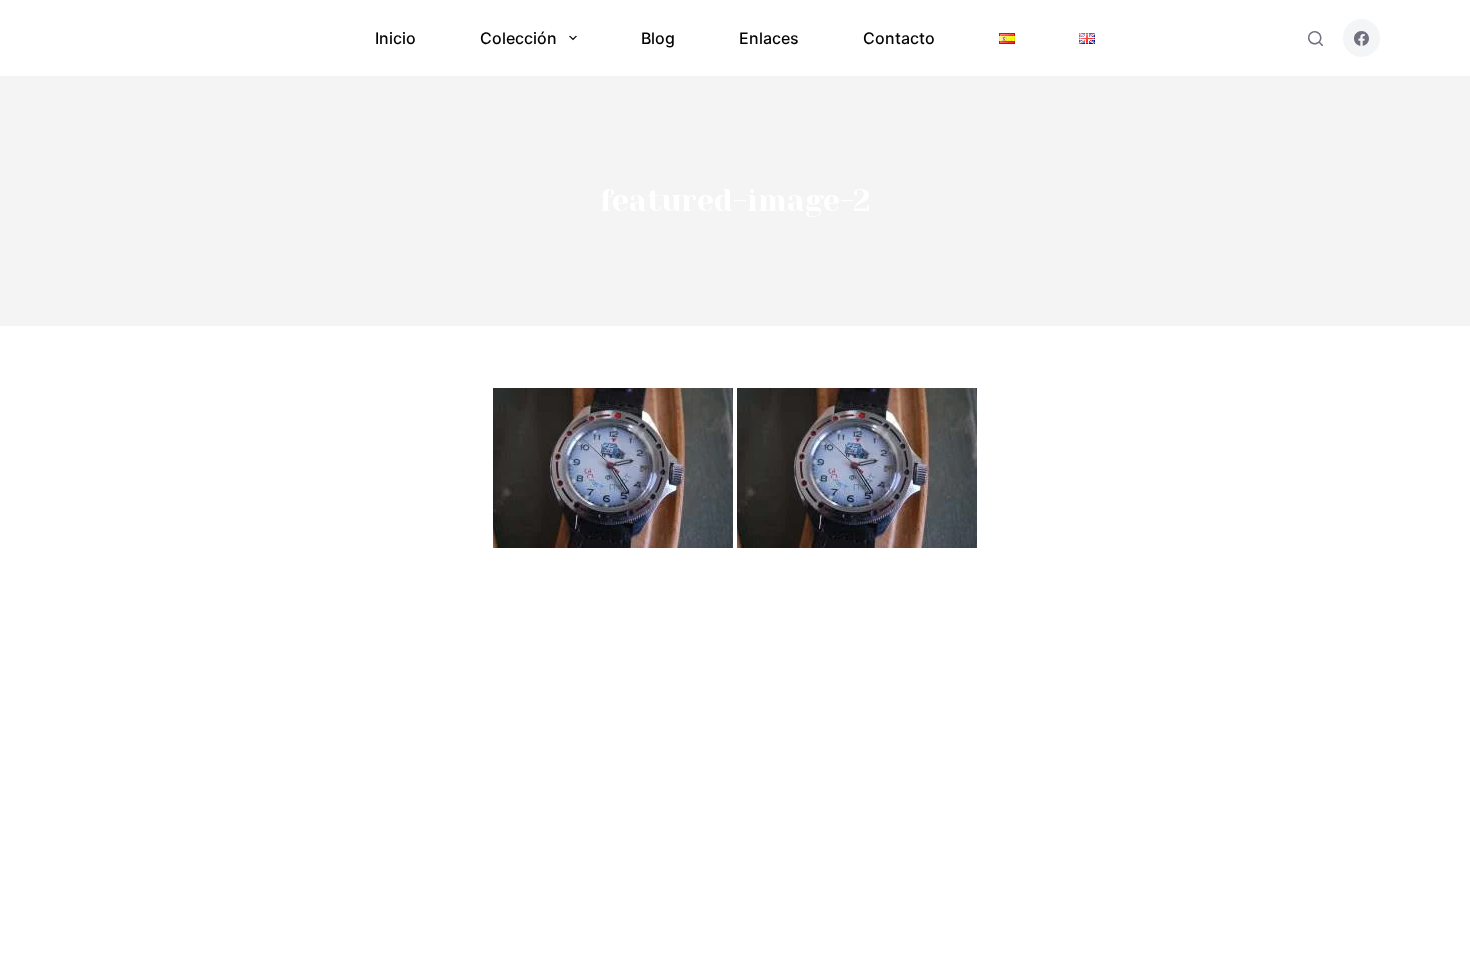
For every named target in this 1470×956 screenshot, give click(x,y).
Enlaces (769, 38)
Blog (658, 38)
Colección (518, 38)
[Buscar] (1315, 38)
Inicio (395, 38)
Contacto (899, 38)
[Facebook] (1362, 38)
